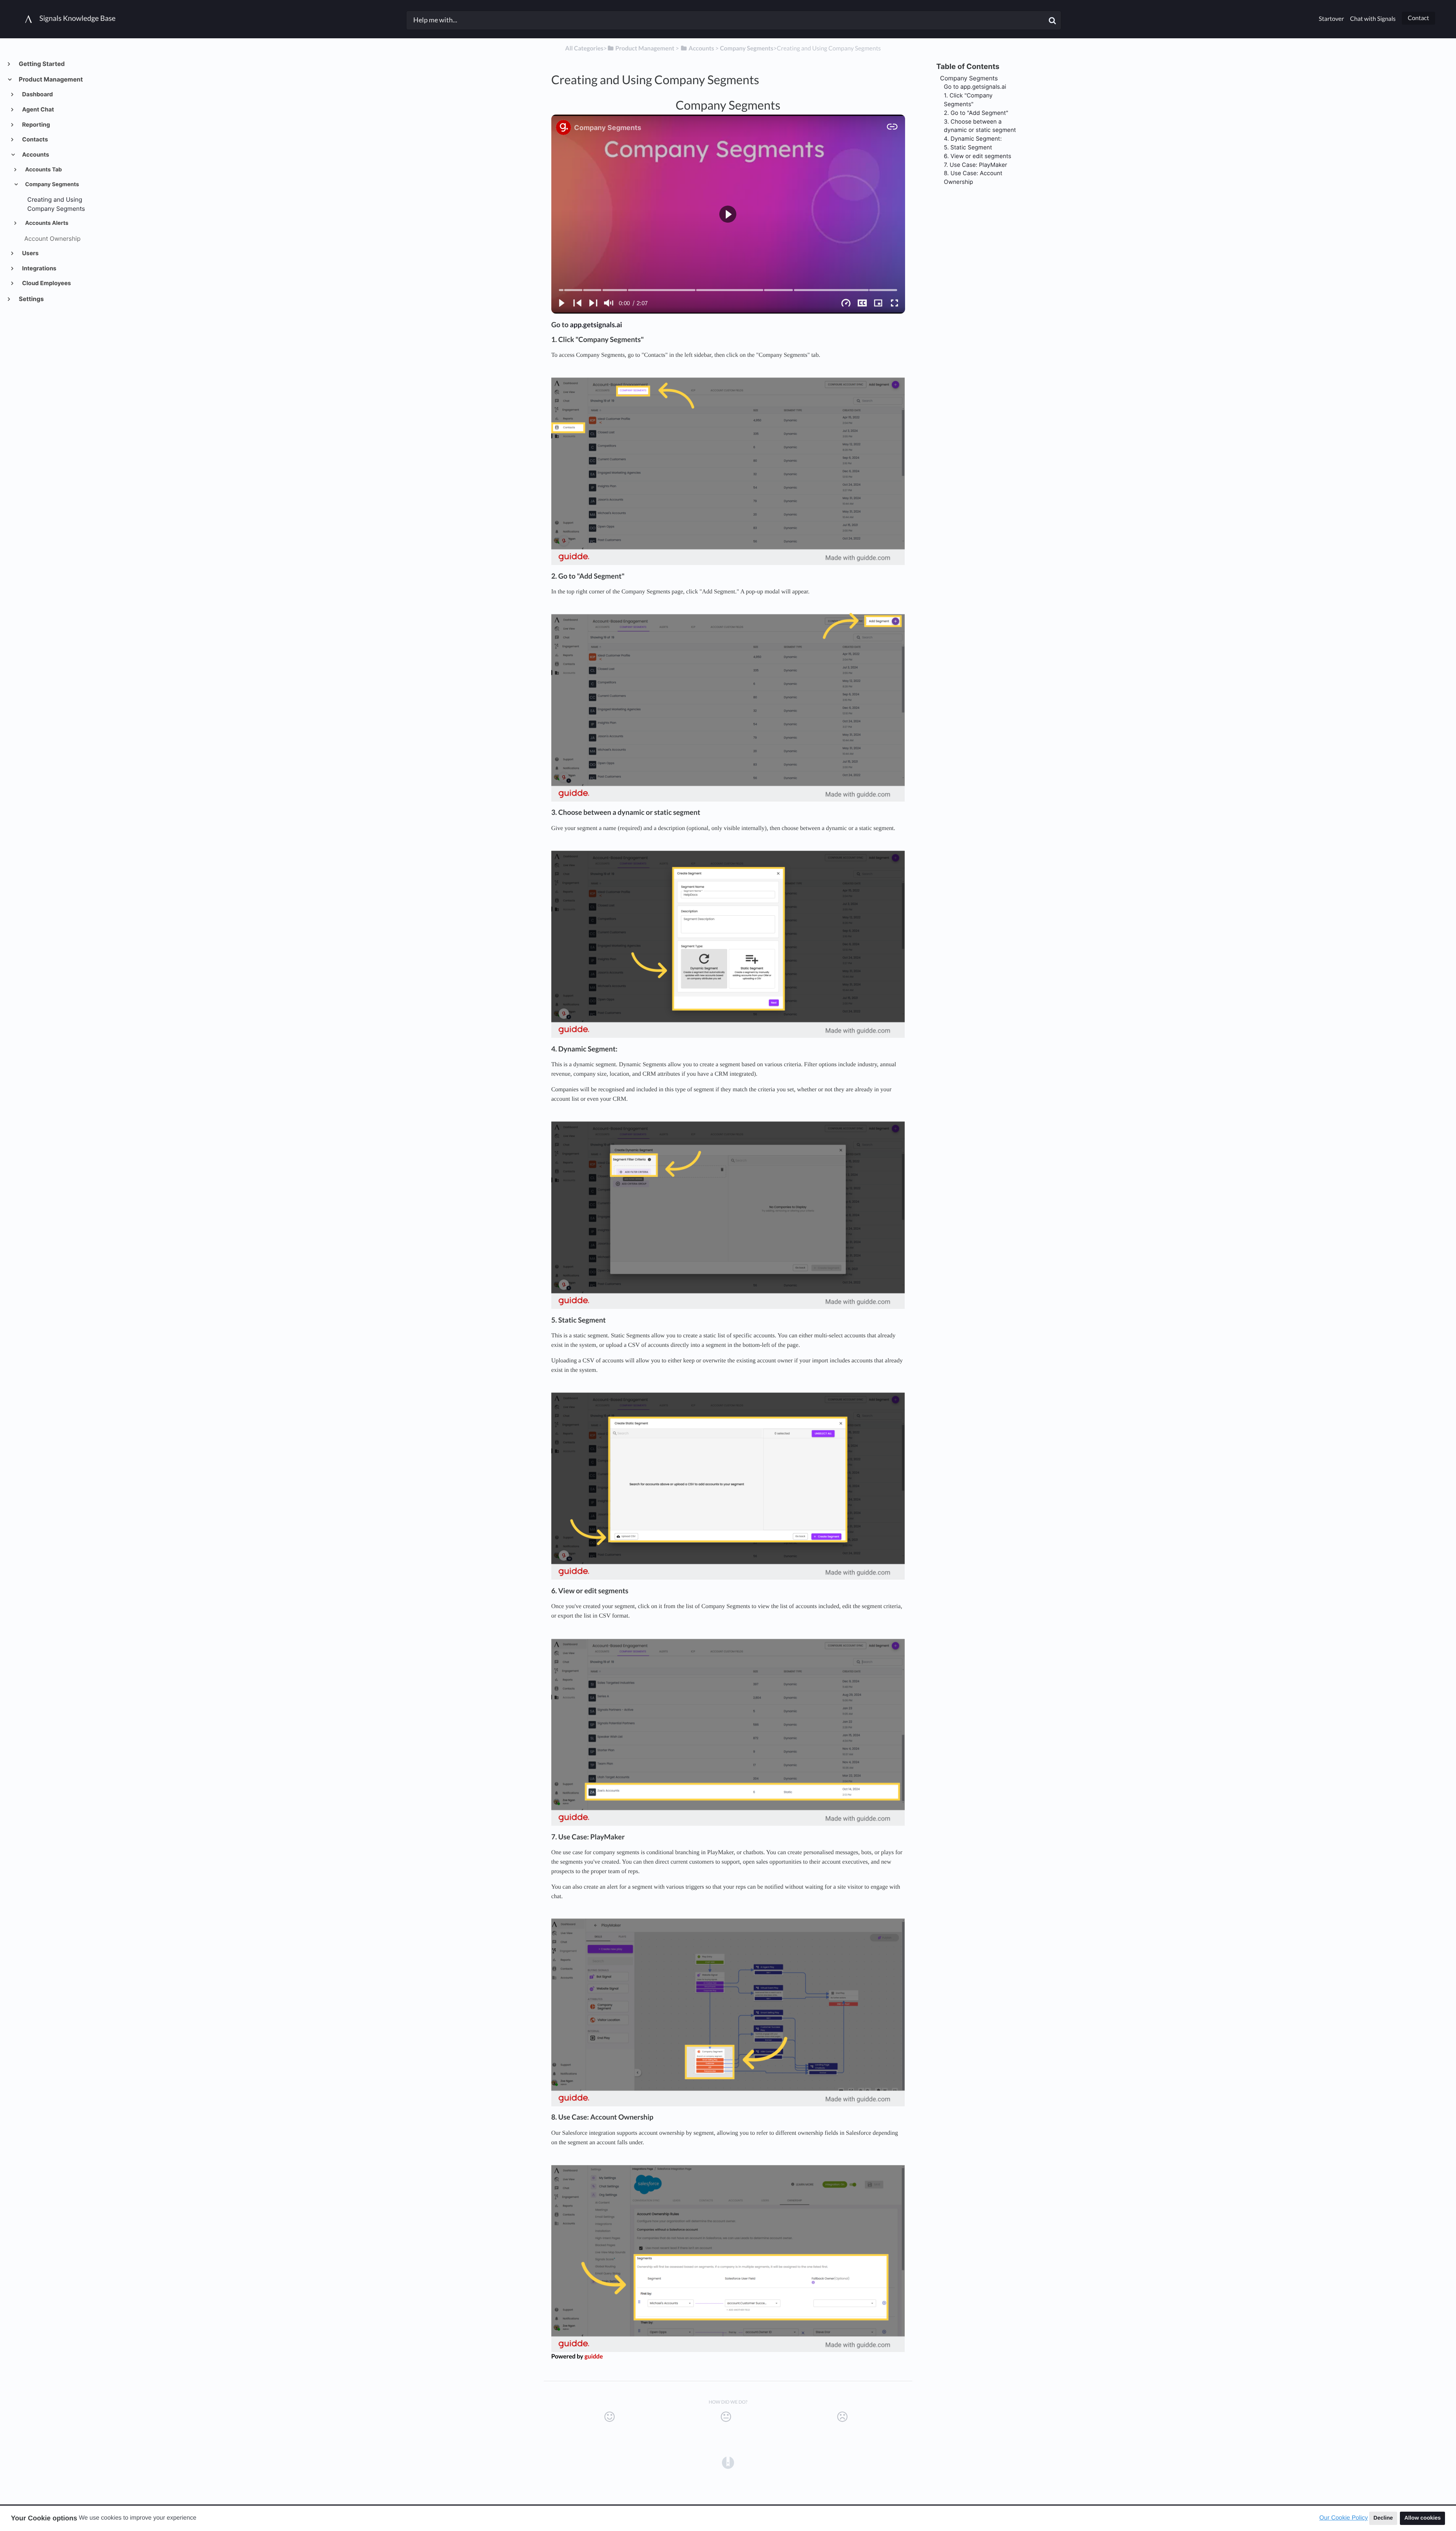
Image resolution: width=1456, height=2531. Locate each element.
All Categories (584, 48)
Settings (31, 299)
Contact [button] (1418, 18)
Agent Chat (38, 109)
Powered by (577, 2356)
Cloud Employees (46, 283)
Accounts (35, 155)
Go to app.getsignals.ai (975, 87)
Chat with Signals (1373, 19)
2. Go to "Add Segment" (976, 113)
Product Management (50, 79)
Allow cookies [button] (1423, 2518)
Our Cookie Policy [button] (1344, 2518)
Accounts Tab (43, 170)
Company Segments (51, 184)
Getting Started (42, 64)
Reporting (36, 125)
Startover (1331, 19)
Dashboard (37, 94)
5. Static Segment (968, 147)
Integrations (39, 268)
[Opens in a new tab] (728, 2462)
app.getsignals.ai (596, 325)
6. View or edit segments (977, 156)
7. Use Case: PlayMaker (975, 165)
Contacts (35, 139)
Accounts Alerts (46, 223)
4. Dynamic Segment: (973, 139)
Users (30, 253)
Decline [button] (1383, 2518)
